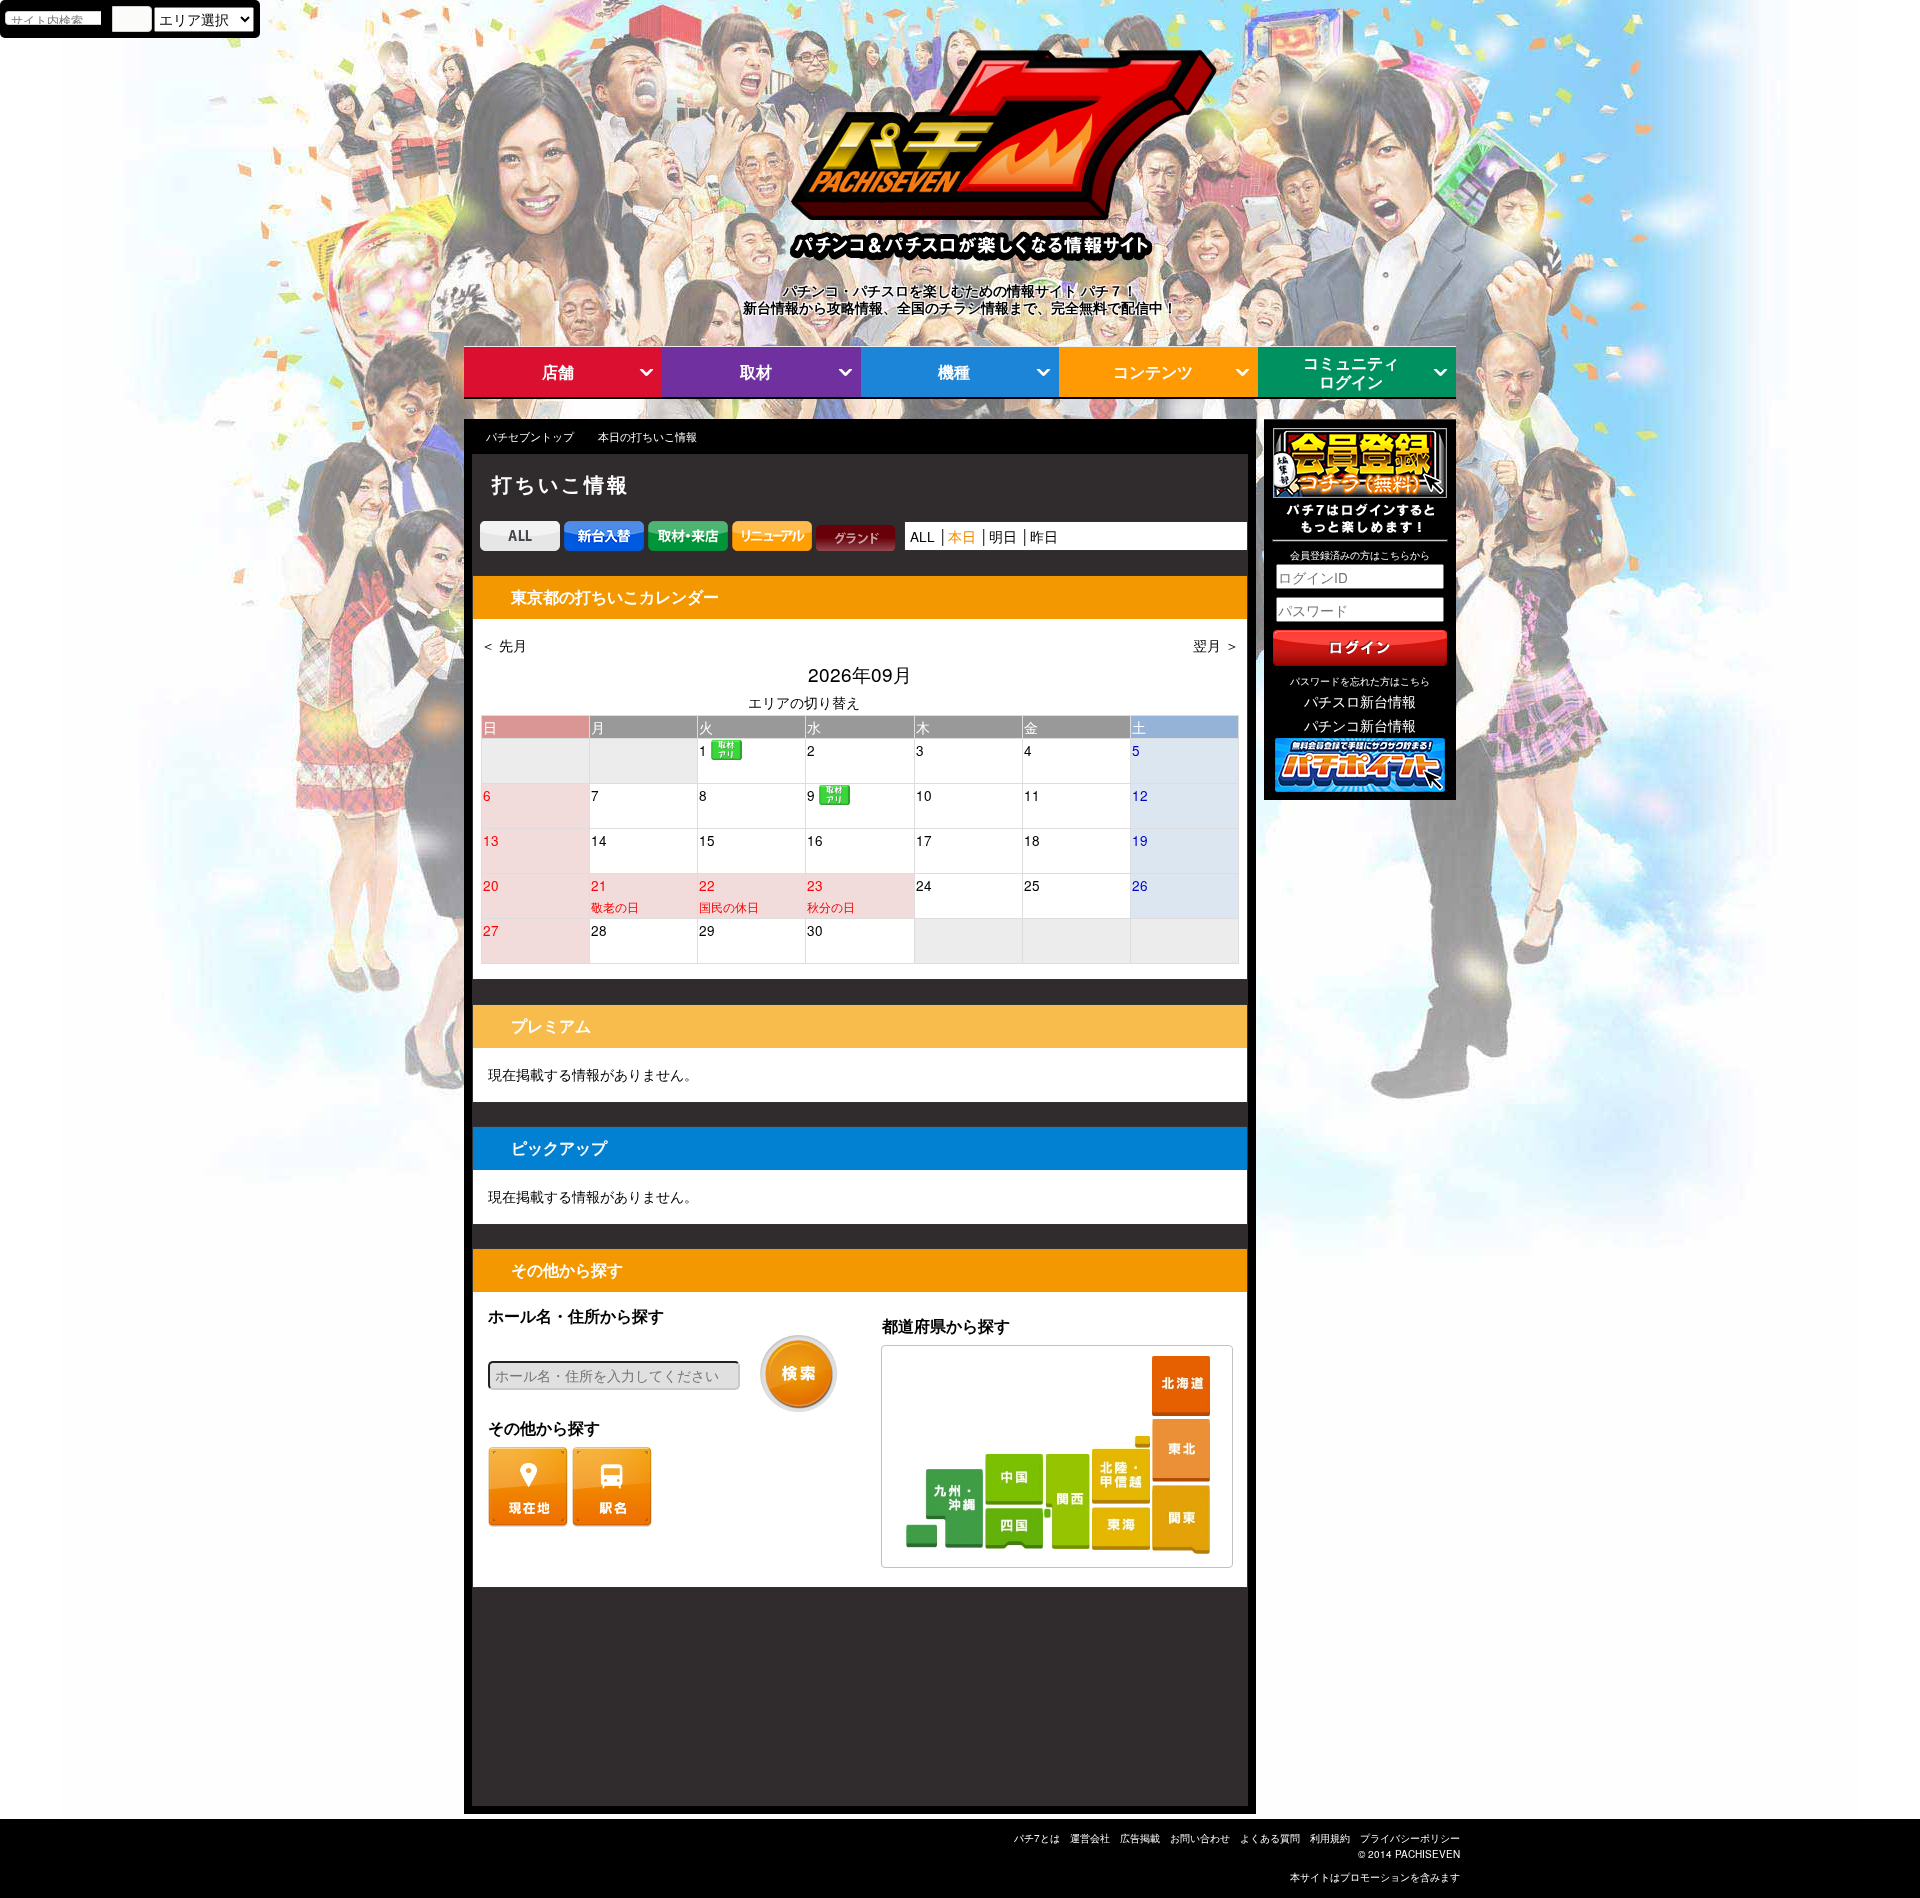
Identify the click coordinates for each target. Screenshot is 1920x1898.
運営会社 (1090, 1838)
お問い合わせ (1200, 1838)
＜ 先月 (504, 645)
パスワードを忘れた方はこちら (1360, 681)
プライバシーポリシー (1410, 1838)
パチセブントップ (530, 436)
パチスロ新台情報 (1360, 701)
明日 (1003, 536)
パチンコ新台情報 (1360, 725)
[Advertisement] (568, 1706)
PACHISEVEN (1427, 1854)
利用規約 (1330, 1838)
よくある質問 (1270, 1838)
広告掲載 (1140, 1838)
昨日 (1044, 536)
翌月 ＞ (1216, 645)
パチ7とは (1037, 1838)
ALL (922, 536)
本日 (962, 536)
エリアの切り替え (804, 702)
